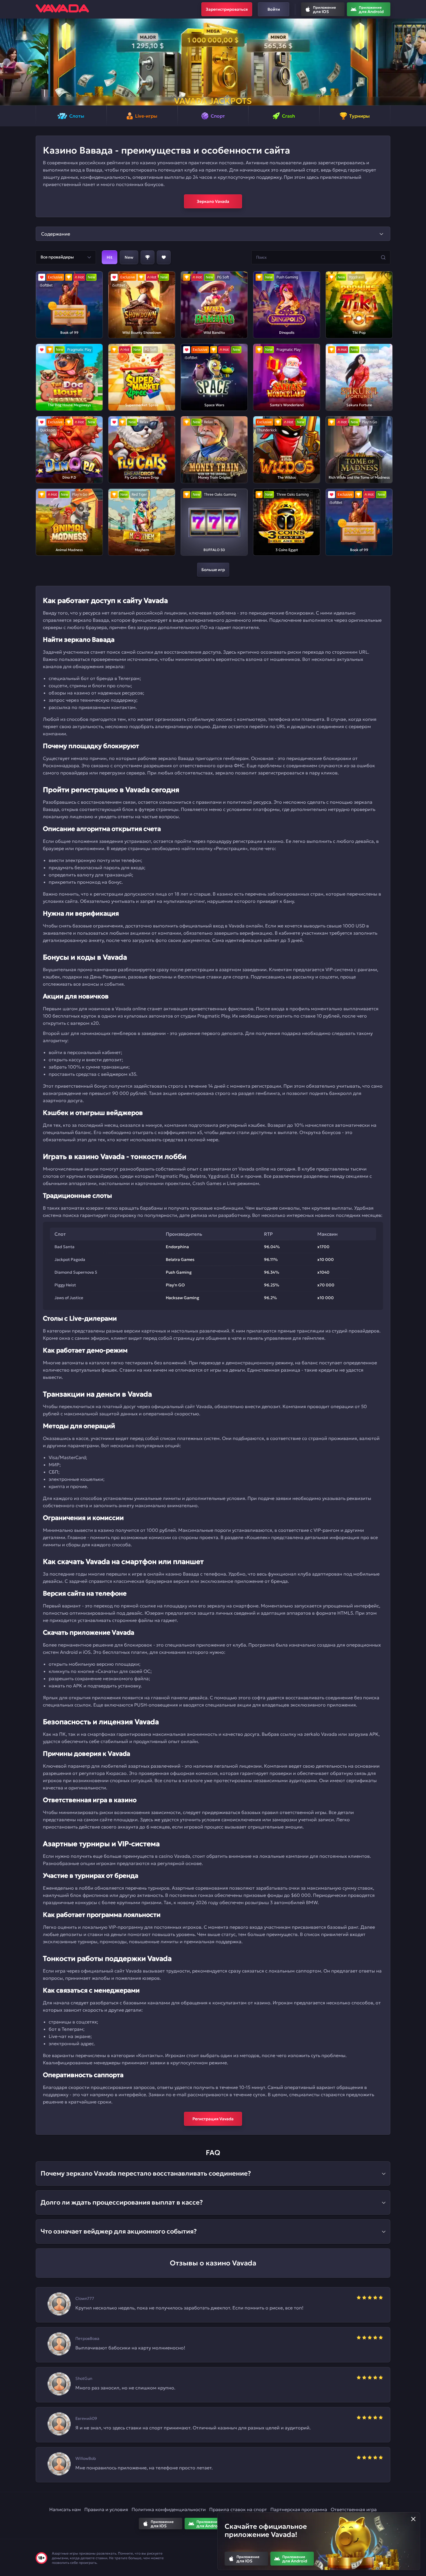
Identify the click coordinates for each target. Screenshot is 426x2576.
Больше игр (213, 570)
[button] (7, 62)
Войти (274, 9)
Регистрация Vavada (213, 2119)
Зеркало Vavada (213, 201)
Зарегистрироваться (227, 9)
